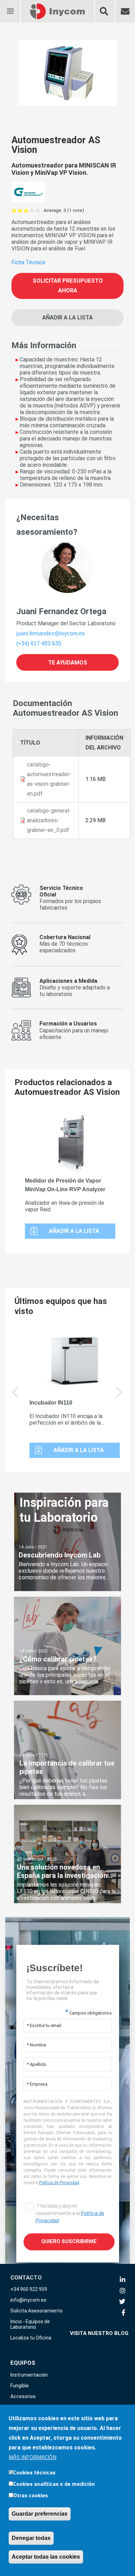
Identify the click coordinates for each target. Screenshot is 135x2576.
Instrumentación (29, 2375)
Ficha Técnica (28, 262)
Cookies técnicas (34, 2472)
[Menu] (10, 7)
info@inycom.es (28, 2300)
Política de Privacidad (59, 2183)
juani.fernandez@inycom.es (51, 633)
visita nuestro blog (99, 2333)
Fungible (20, 2386)
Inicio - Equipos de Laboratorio (30, 2324)
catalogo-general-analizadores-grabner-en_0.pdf (49, 820)
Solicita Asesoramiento (37, 2311)
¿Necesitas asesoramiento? (47, 525)
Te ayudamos (68, 662)
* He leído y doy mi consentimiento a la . (70, 2213)
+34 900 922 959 (29, 2289)
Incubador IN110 (51, 1403)
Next (119, 1397)
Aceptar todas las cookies (46, 2557)
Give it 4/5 (32, 210)
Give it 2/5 (20, 210)
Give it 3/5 (26, 210)
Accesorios (23, 2396)
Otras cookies (30, 2495)
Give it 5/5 (38, 210)
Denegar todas (31, 2538)
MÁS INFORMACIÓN (33, 2457)
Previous (16, 1397)
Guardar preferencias (40, 2514)
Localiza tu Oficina (31, 2338)
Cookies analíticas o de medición (54, 2484)
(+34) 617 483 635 (39, 643)
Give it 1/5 (14, 210)
